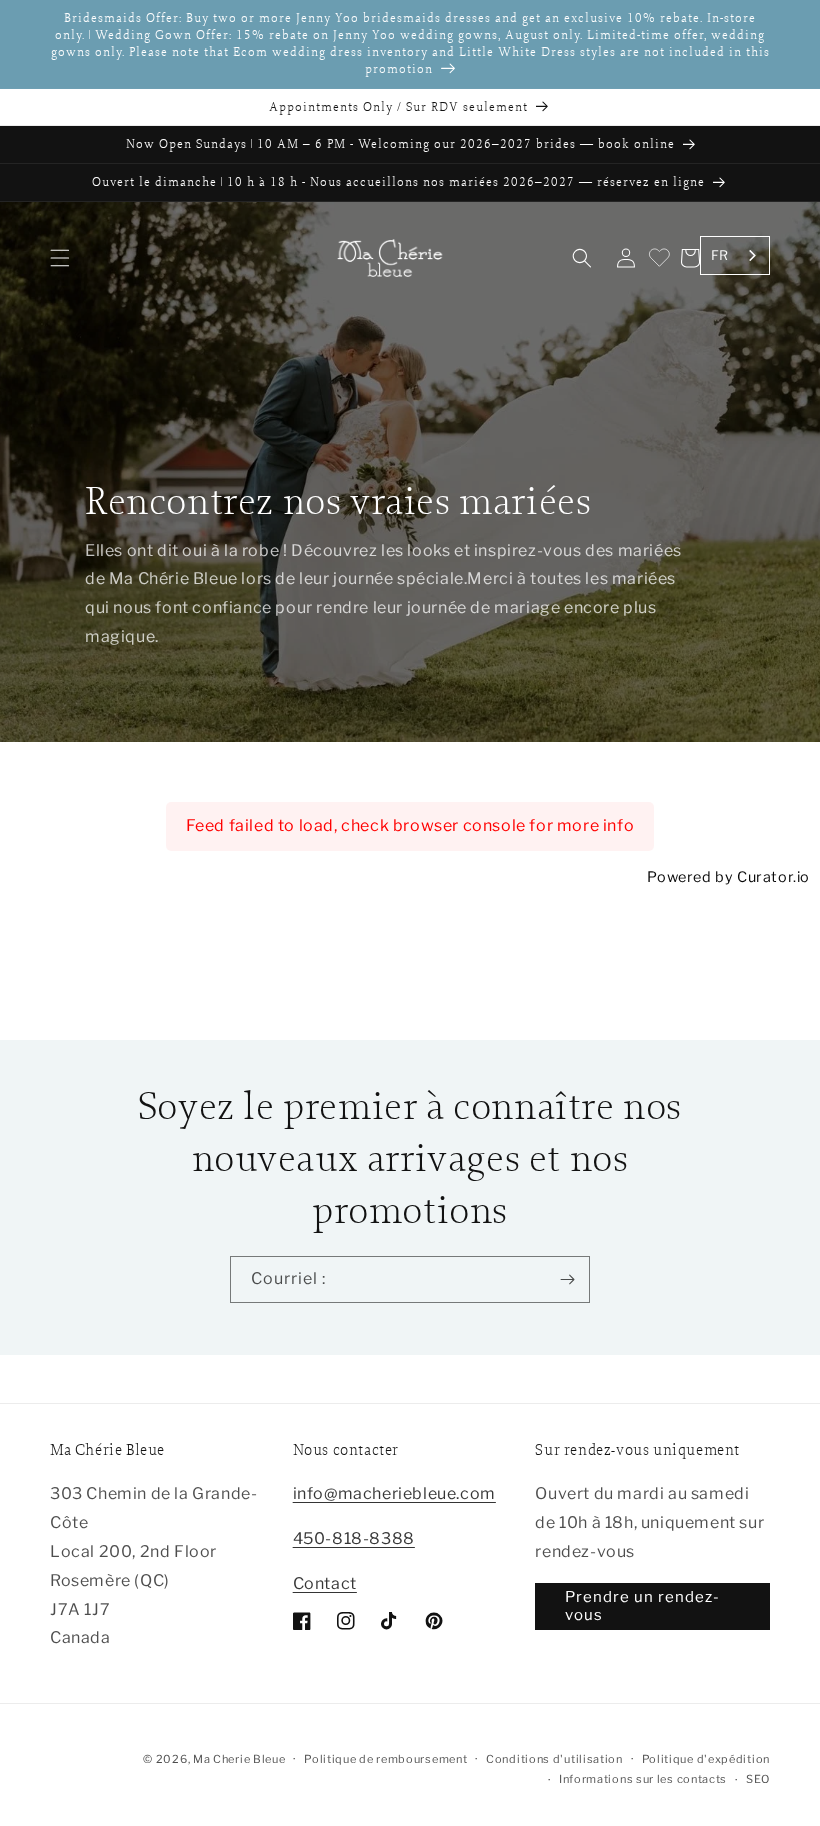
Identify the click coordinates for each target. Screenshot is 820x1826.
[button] (60, 258)
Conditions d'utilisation (554, 1759)
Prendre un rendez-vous (642, 1606)
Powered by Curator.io (728, 877)
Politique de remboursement (385, 1759)
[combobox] (735, 255)
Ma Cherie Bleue (239, 1759)
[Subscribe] (567, 1279)
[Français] (754, 1806)
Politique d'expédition (706, 1759)
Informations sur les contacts (643, 1779)
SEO (758, 1779)
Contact (325, 1583)
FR (720, 255)
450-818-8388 (354, 1538)
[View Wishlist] (658, 258)
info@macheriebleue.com (394, 1493)
